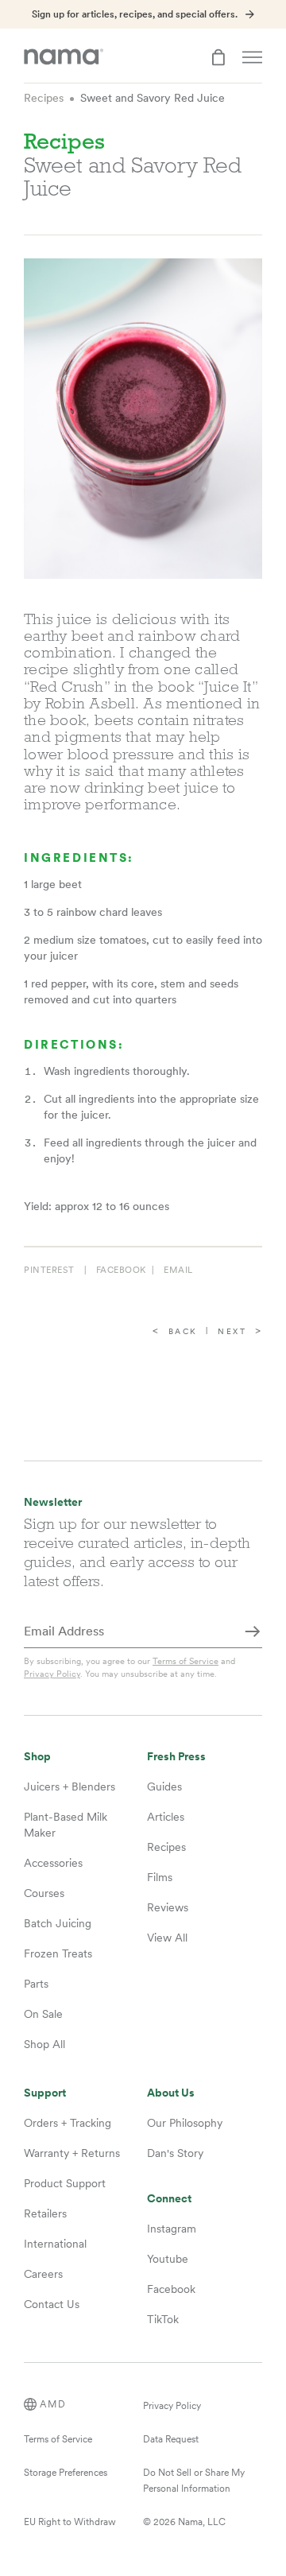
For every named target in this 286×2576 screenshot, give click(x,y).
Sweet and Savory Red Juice (153, 98)
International (55, 2244)
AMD (53, 2404)
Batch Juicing (58, 1923)
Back (183, 1331)
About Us (171, 2093)
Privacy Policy (52, 1674)
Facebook (171, 2289)
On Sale (43, 2014)
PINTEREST (49, 1270)
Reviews (168, 1907)
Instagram (172, 2229)
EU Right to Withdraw (70, 2522)
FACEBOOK (121, 1270)
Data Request (171, 2439)
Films (160, 1877)
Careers (43, 2274)
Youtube (168, 2259)
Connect (169, 2199)
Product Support (65, 2183)
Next (232, 1331)
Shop (37, 1757)
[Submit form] (253, 1632)
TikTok (163, 2319)
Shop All (44, 2044)
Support (45, 2093)
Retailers (45, 2213)
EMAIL (178, 1270)
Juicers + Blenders (70, 1787)
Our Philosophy (185, 2123)
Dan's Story (175, 2153)
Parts (36, 1984)
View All (167, 1938)
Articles (166, 1817)
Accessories (53, 1863)
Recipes (44, 98)
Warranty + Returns (72, 2153)
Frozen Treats (58, 1953)
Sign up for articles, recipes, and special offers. (135, 14)
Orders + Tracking (68, 2123)
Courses (44, 1893)
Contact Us (52, 2304)
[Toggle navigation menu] (252, 57)
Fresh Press (176, 1757)
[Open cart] (218, 57)
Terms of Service (186, 1661)
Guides (164, 1787)
